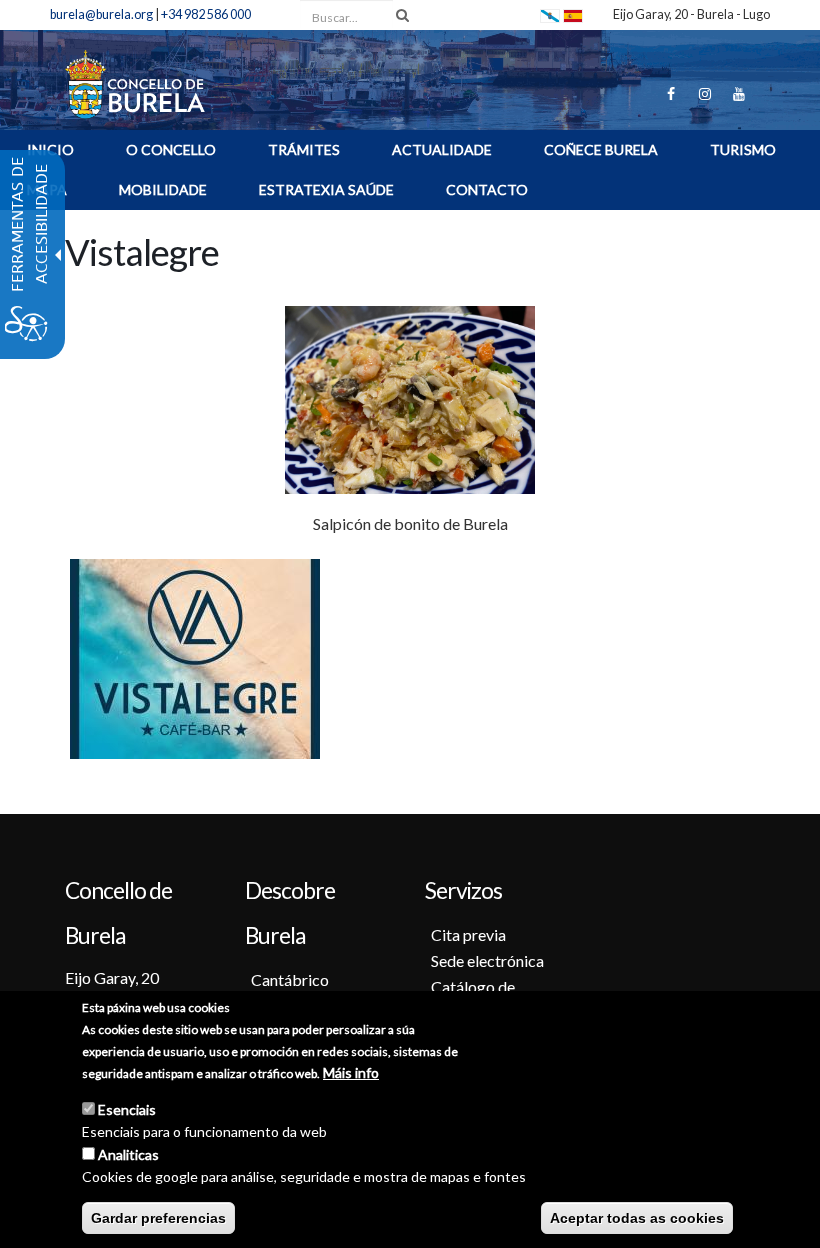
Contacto (487, 189)
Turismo (743, 149)
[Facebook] (671, 94)
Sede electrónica (487, 960)
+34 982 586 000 (206, 14)
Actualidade (442, 149)
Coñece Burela (601, 149)
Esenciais (127, 1109)
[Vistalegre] (573, 14)
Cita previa (468, 934)
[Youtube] (739, 94)
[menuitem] (171, 152)
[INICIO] (135, 82)
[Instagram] (705, 94)
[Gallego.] (550, 14)
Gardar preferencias (158, 1218)
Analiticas (128, 1154)
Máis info (351, 1072)
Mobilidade (163, 189)
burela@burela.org (101, 14)
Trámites (304, 149)
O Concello (171, 149)
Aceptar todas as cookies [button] (637, 1218)
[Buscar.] (402, 15)
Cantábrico (290, 979)
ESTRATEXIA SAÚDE (326, 189)
